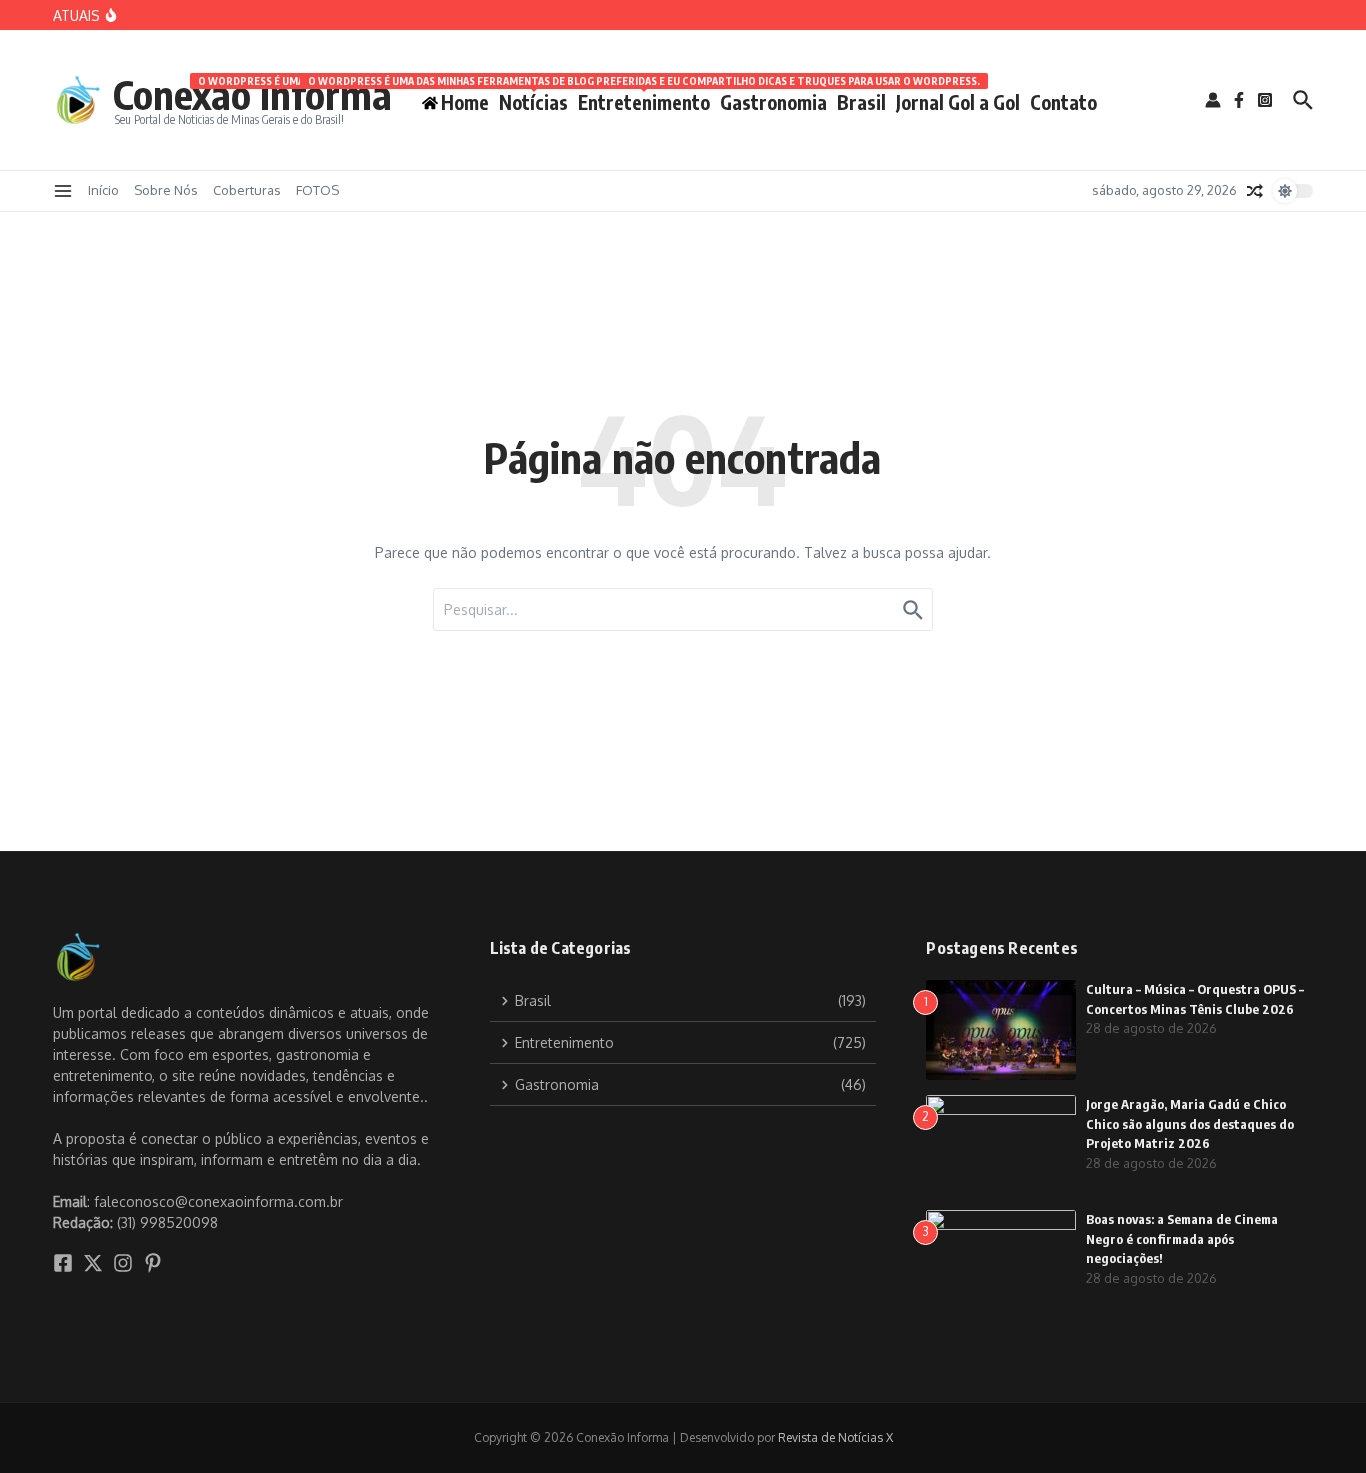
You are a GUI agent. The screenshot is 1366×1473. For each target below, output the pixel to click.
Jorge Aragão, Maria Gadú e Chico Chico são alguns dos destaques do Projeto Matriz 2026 (1190, 1123)
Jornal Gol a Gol (958, 102)
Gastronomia (773, 102)
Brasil (861, 102)
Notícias (533, 98)
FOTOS (317, 190)
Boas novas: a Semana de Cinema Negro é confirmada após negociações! (1182, 1238)
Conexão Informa (252, 94)
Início (103, 190)
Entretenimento (644, 98)
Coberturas (247, 190)
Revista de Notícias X (835, 1437)
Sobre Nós (166, 190)
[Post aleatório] (1255, 191)
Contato (1063, 102)
